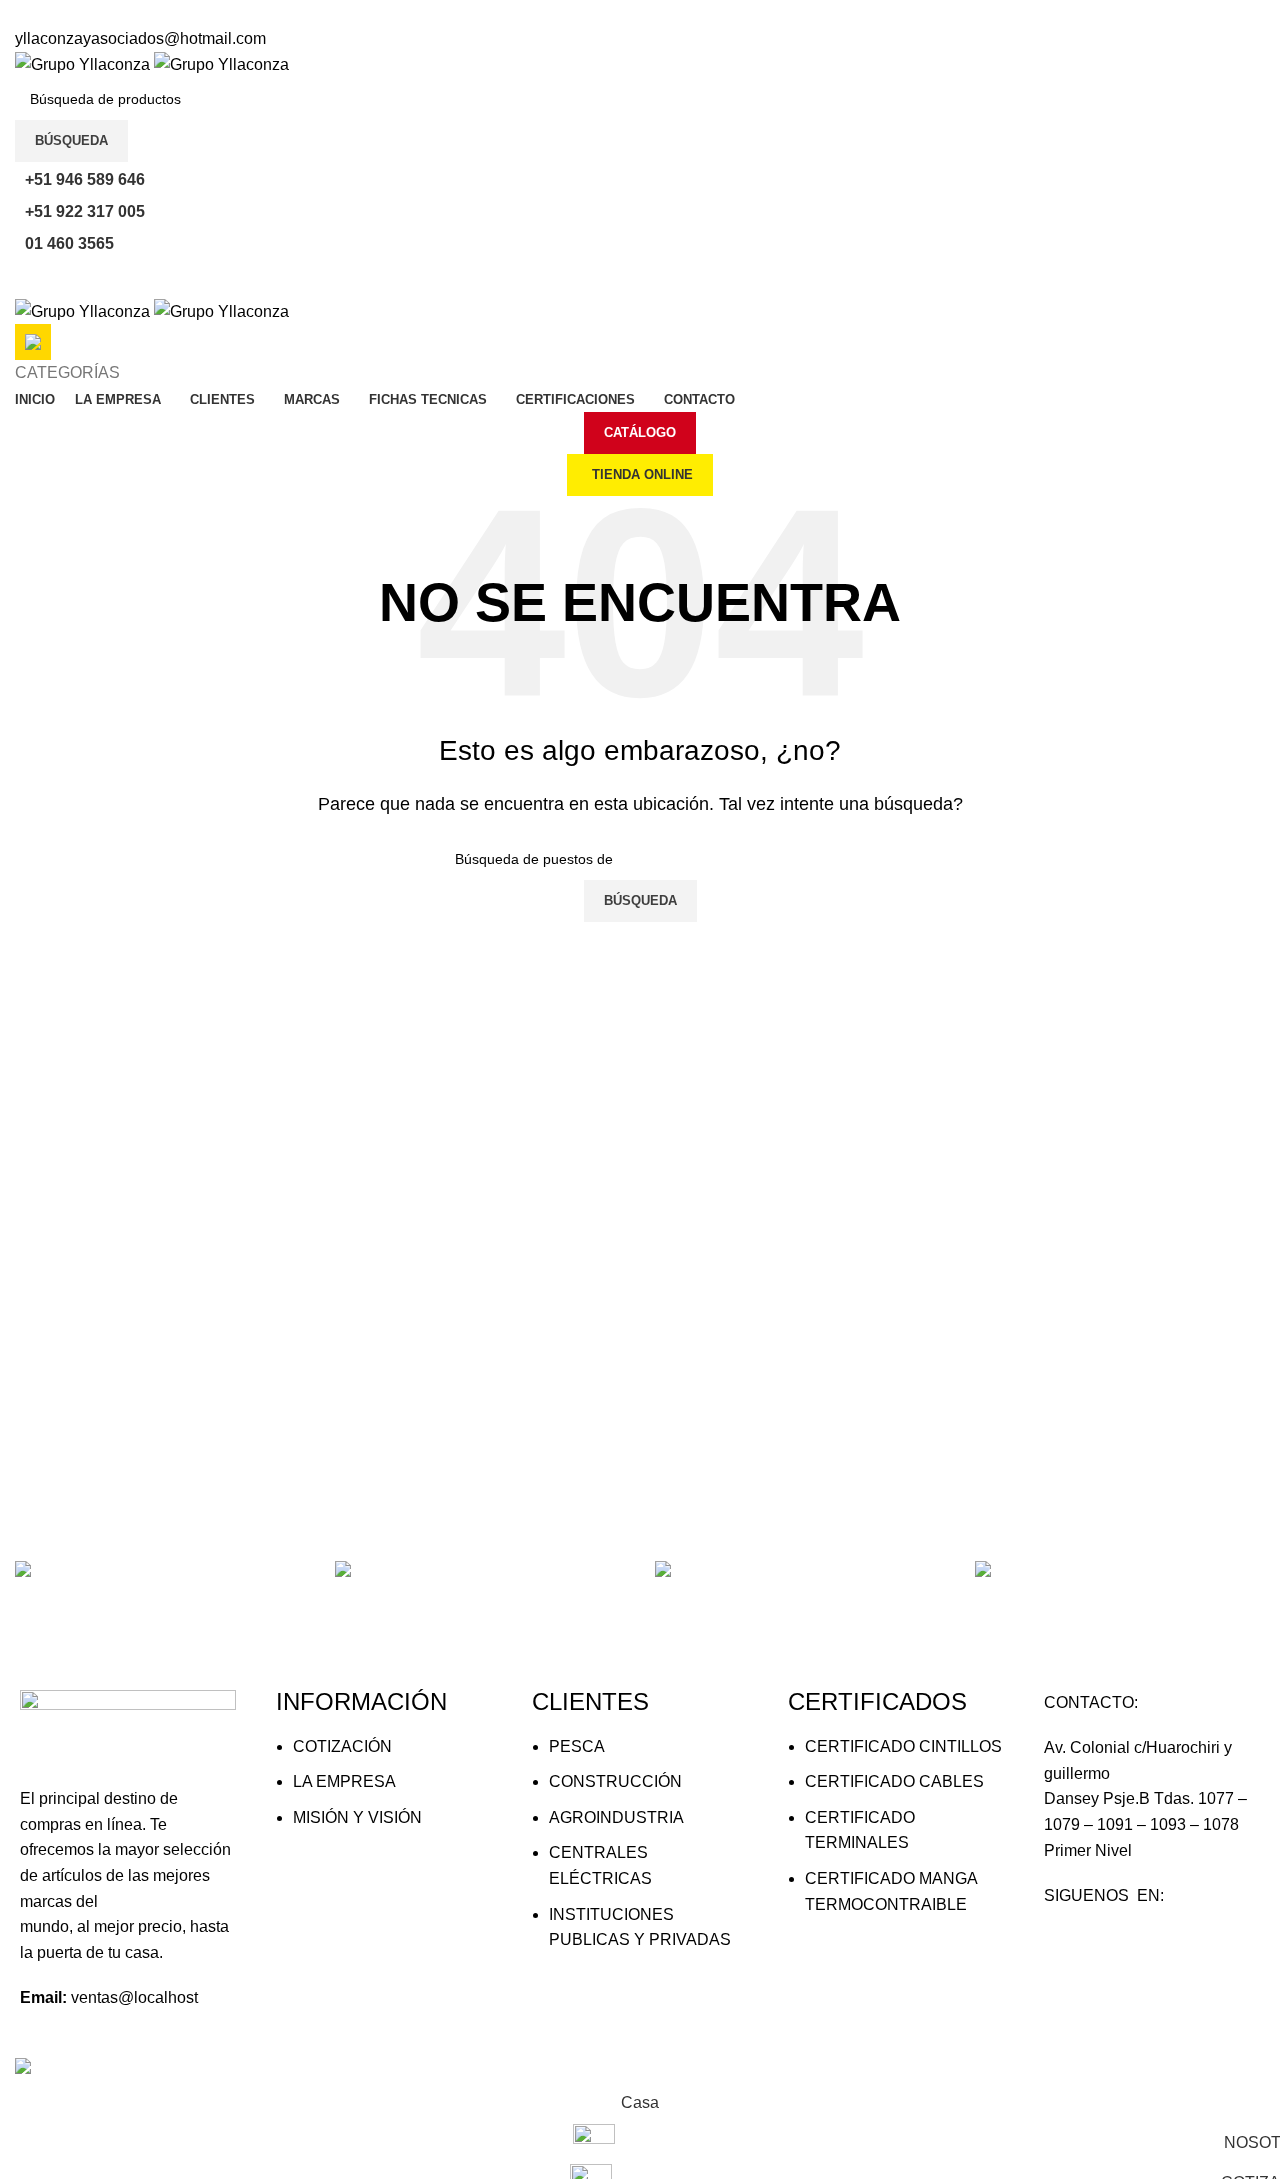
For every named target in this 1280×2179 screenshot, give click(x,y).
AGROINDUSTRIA (616, 1817)
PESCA (577, 1746)
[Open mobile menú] (640, 278)
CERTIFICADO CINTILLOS (903, 1746)
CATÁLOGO (640, 432)
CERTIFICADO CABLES (894, 1781)
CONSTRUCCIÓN (615, 1781)
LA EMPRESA (344, 1781)
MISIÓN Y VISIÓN (357, 1817)
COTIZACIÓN (342, 1746)
